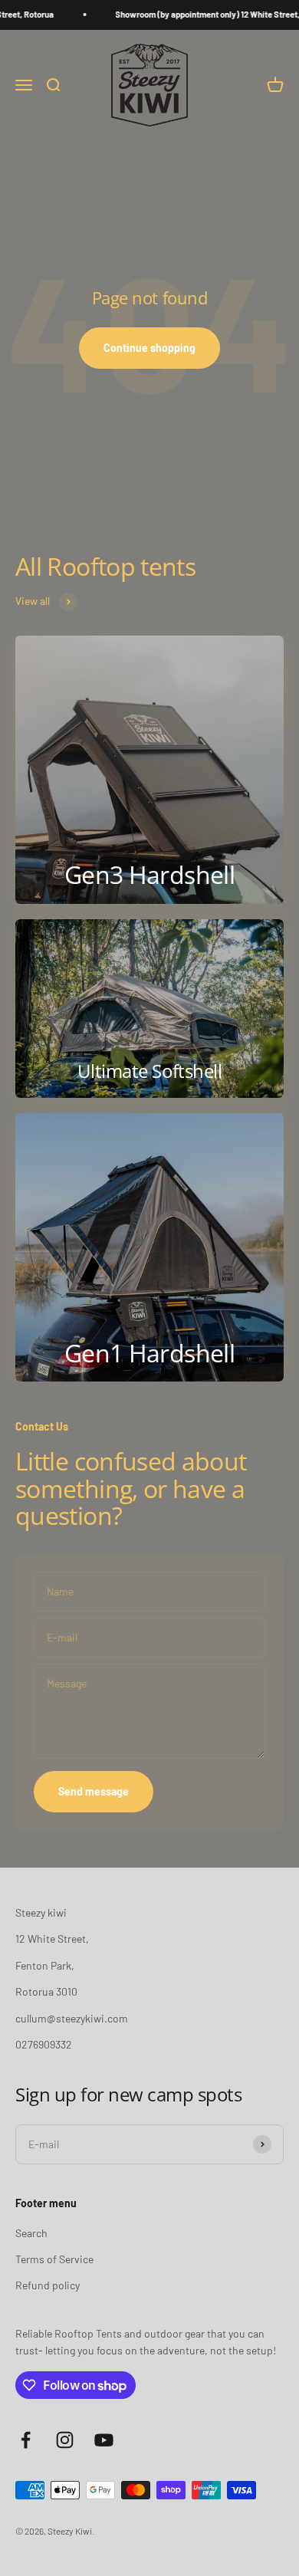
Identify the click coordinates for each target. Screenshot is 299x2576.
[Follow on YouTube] (104, 2440)
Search (31, 2233)
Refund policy (48, 2285)
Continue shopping (149, 348)
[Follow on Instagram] (65, 2440)
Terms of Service (54, 2259)
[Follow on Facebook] (26, 2440)
